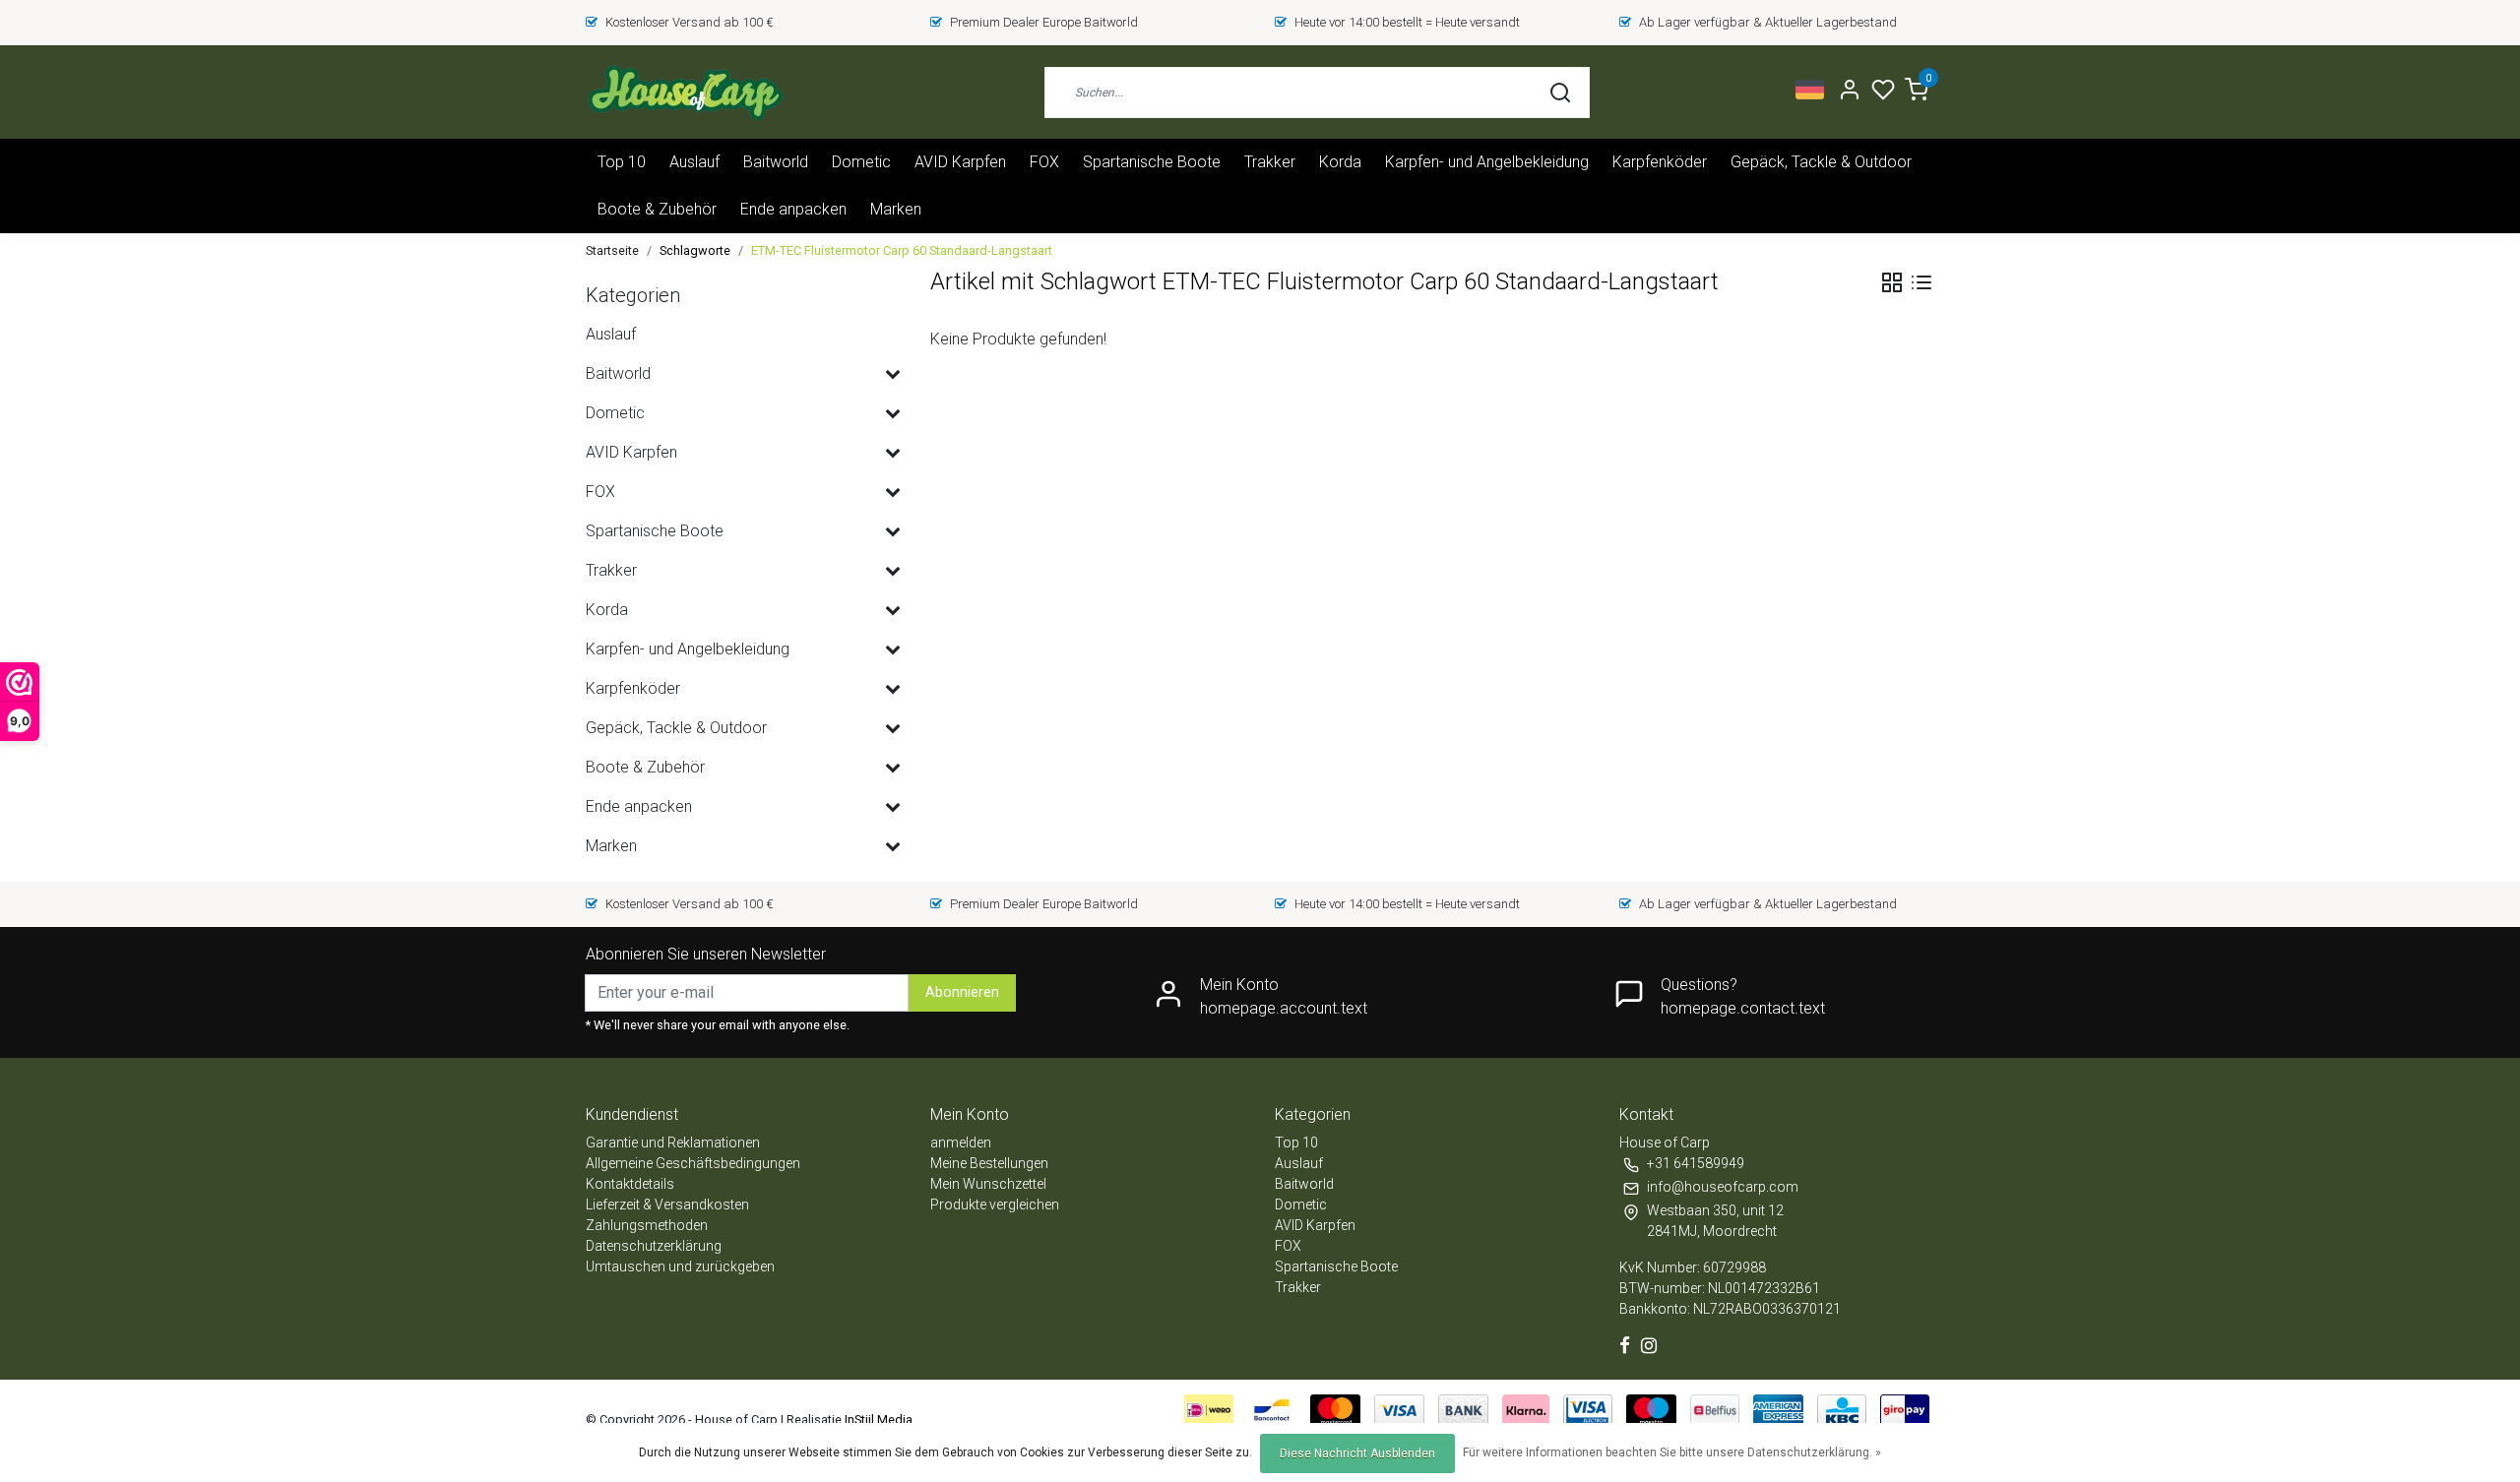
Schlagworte (695, 250)
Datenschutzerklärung (654, 1246)
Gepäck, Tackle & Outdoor (1821, 162)
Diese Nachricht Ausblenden (1357, 1453)
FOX (1044, 162)
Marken (896, 209)
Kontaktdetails (630, 1184)
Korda (1340, 162)
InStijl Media (877, 1420)
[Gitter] (1892, 282)
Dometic (861, 162)
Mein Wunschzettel (988, 1184)
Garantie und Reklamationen (673, 1142)
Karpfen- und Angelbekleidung (1487, 162)
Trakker (1270, 162)
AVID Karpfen (960, 162)
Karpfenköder (1660, 162)
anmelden (961, 1142)
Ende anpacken (793, 209)
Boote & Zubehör (657, 209)
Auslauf (694, 162)
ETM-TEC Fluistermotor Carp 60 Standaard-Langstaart (902, 250)
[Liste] (1921, 282)
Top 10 (622, 162)
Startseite (612, 250)
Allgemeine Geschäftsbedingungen (693, 1163)
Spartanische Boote (1152, 162)
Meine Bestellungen (989, 1163)
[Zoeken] (1560, 93)
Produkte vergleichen (995, 1204)
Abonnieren (962, 992)
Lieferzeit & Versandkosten (667, 1204)
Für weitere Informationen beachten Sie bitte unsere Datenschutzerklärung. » (1672, 1452)
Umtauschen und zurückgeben (680, 1266)
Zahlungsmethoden (647, 1225)
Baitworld (776, 162)
